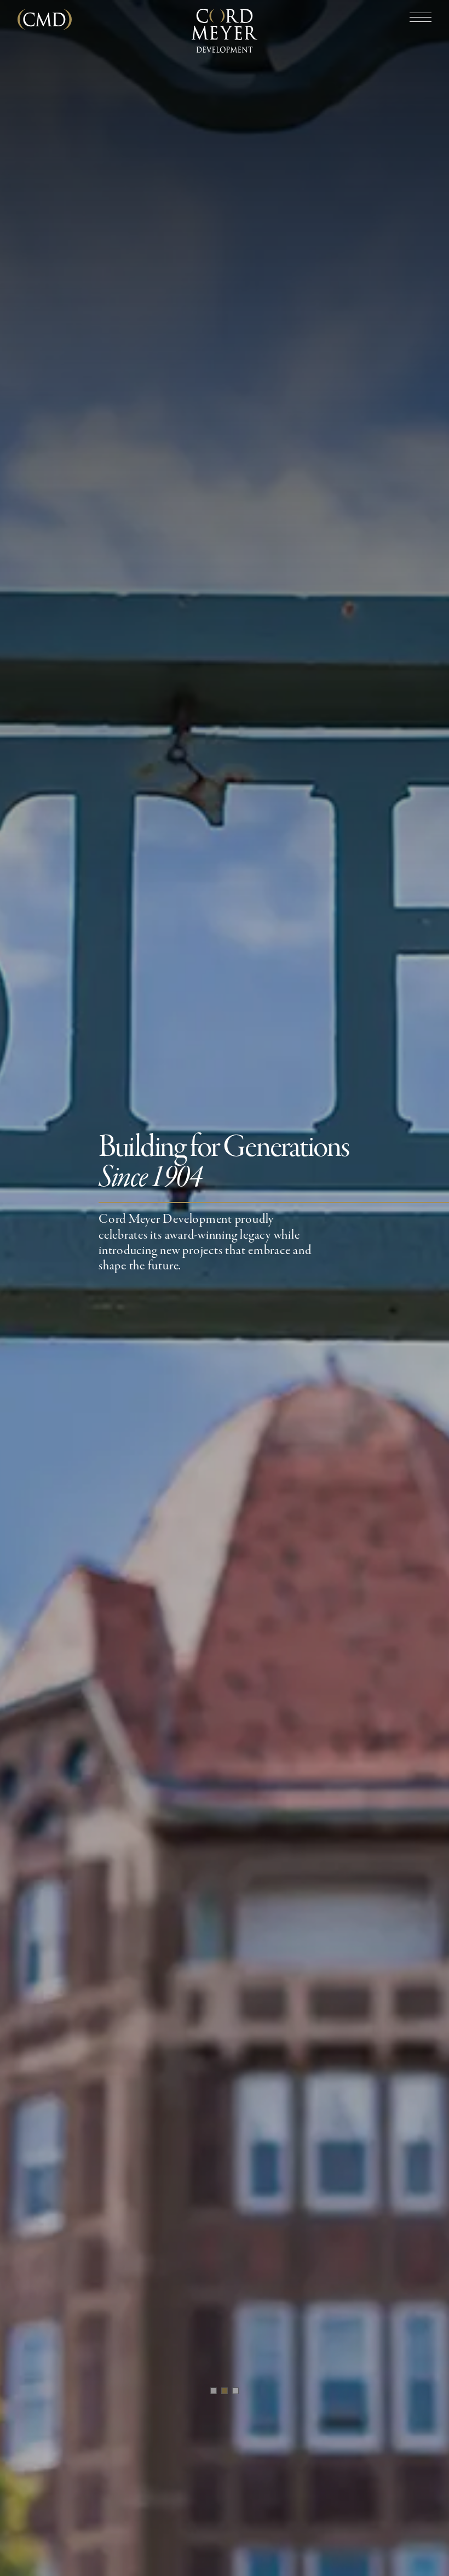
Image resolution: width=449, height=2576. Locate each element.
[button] (214, 2391)
